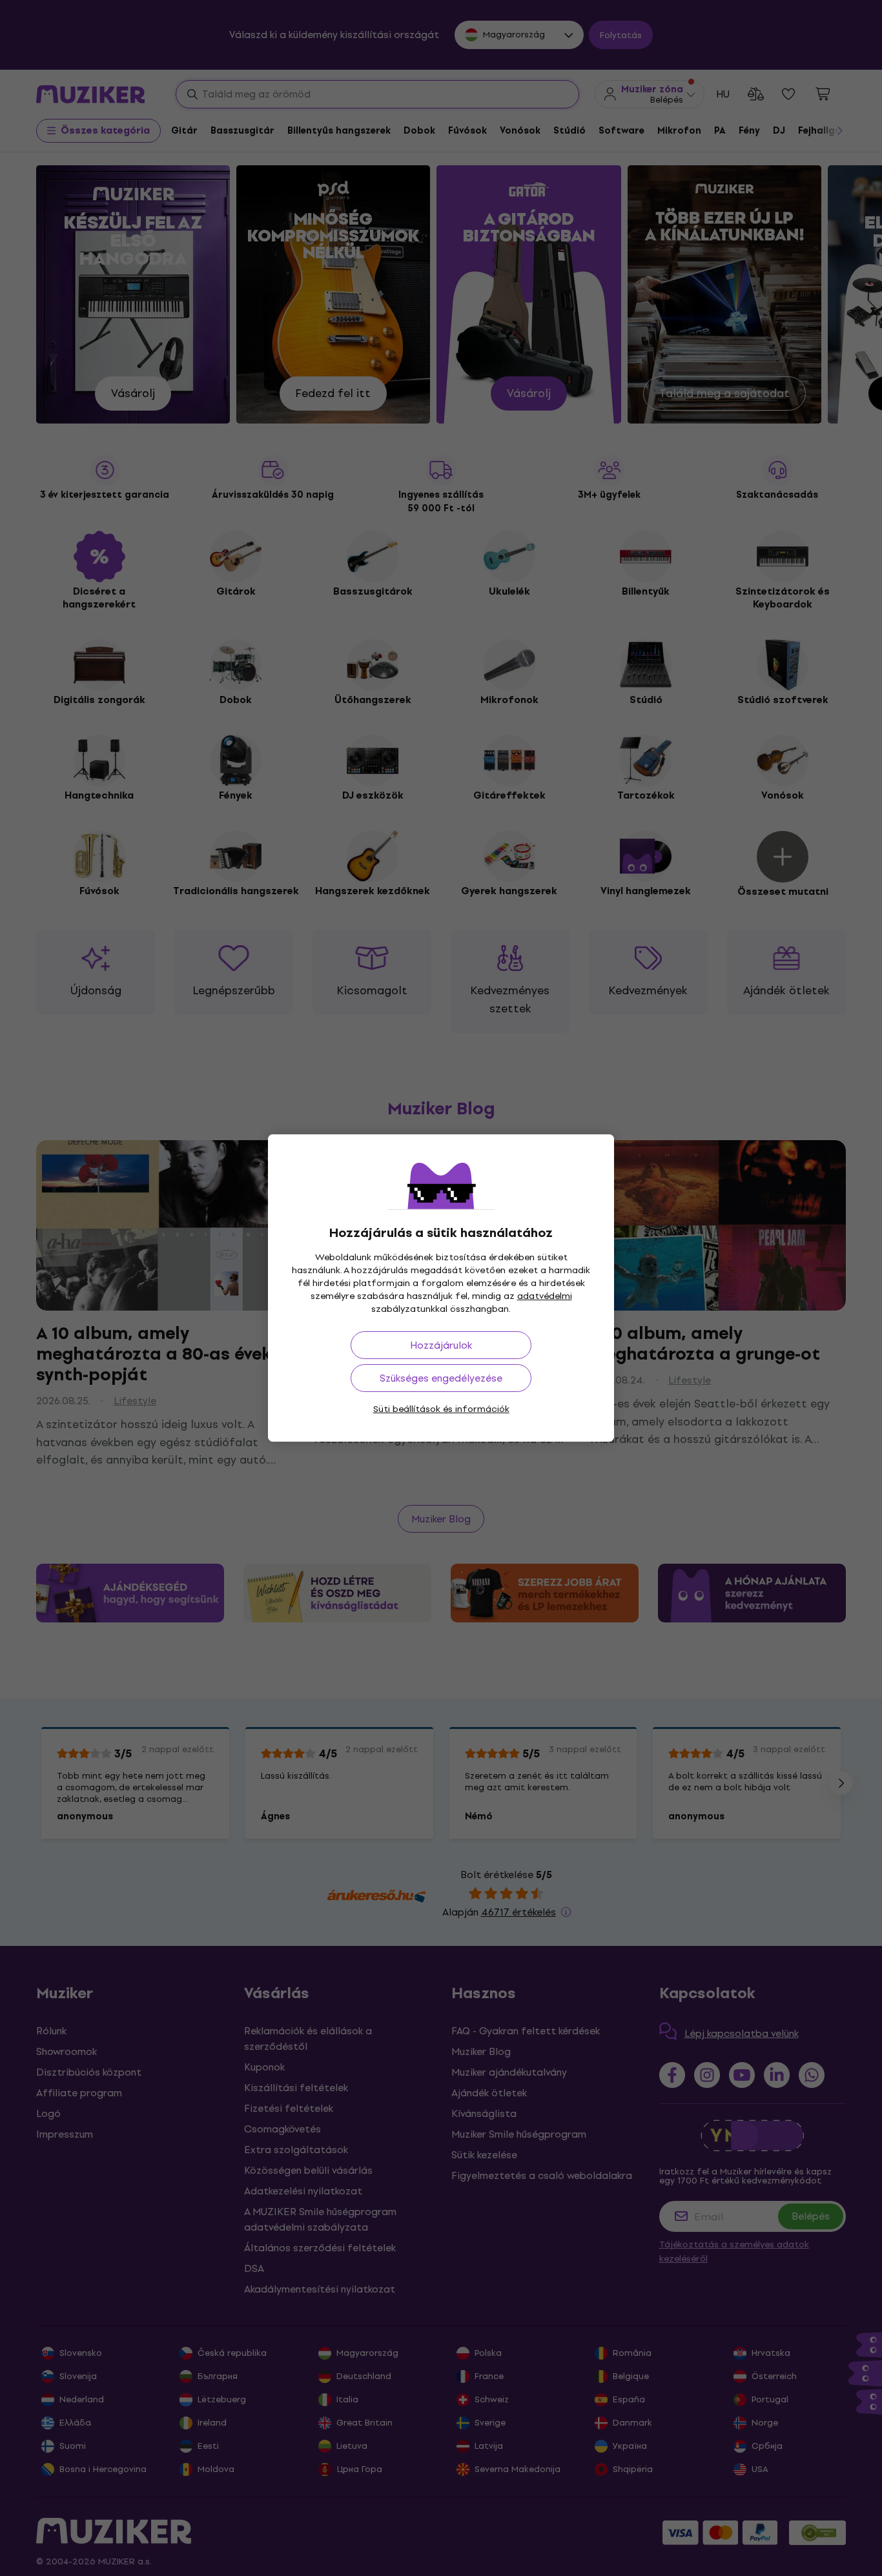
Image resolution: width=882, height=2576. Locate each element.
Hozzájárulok (441, 1345)
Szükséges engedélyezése (441, 1378)
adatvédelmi (545, 1296)
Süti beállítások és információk (441, 1409)
